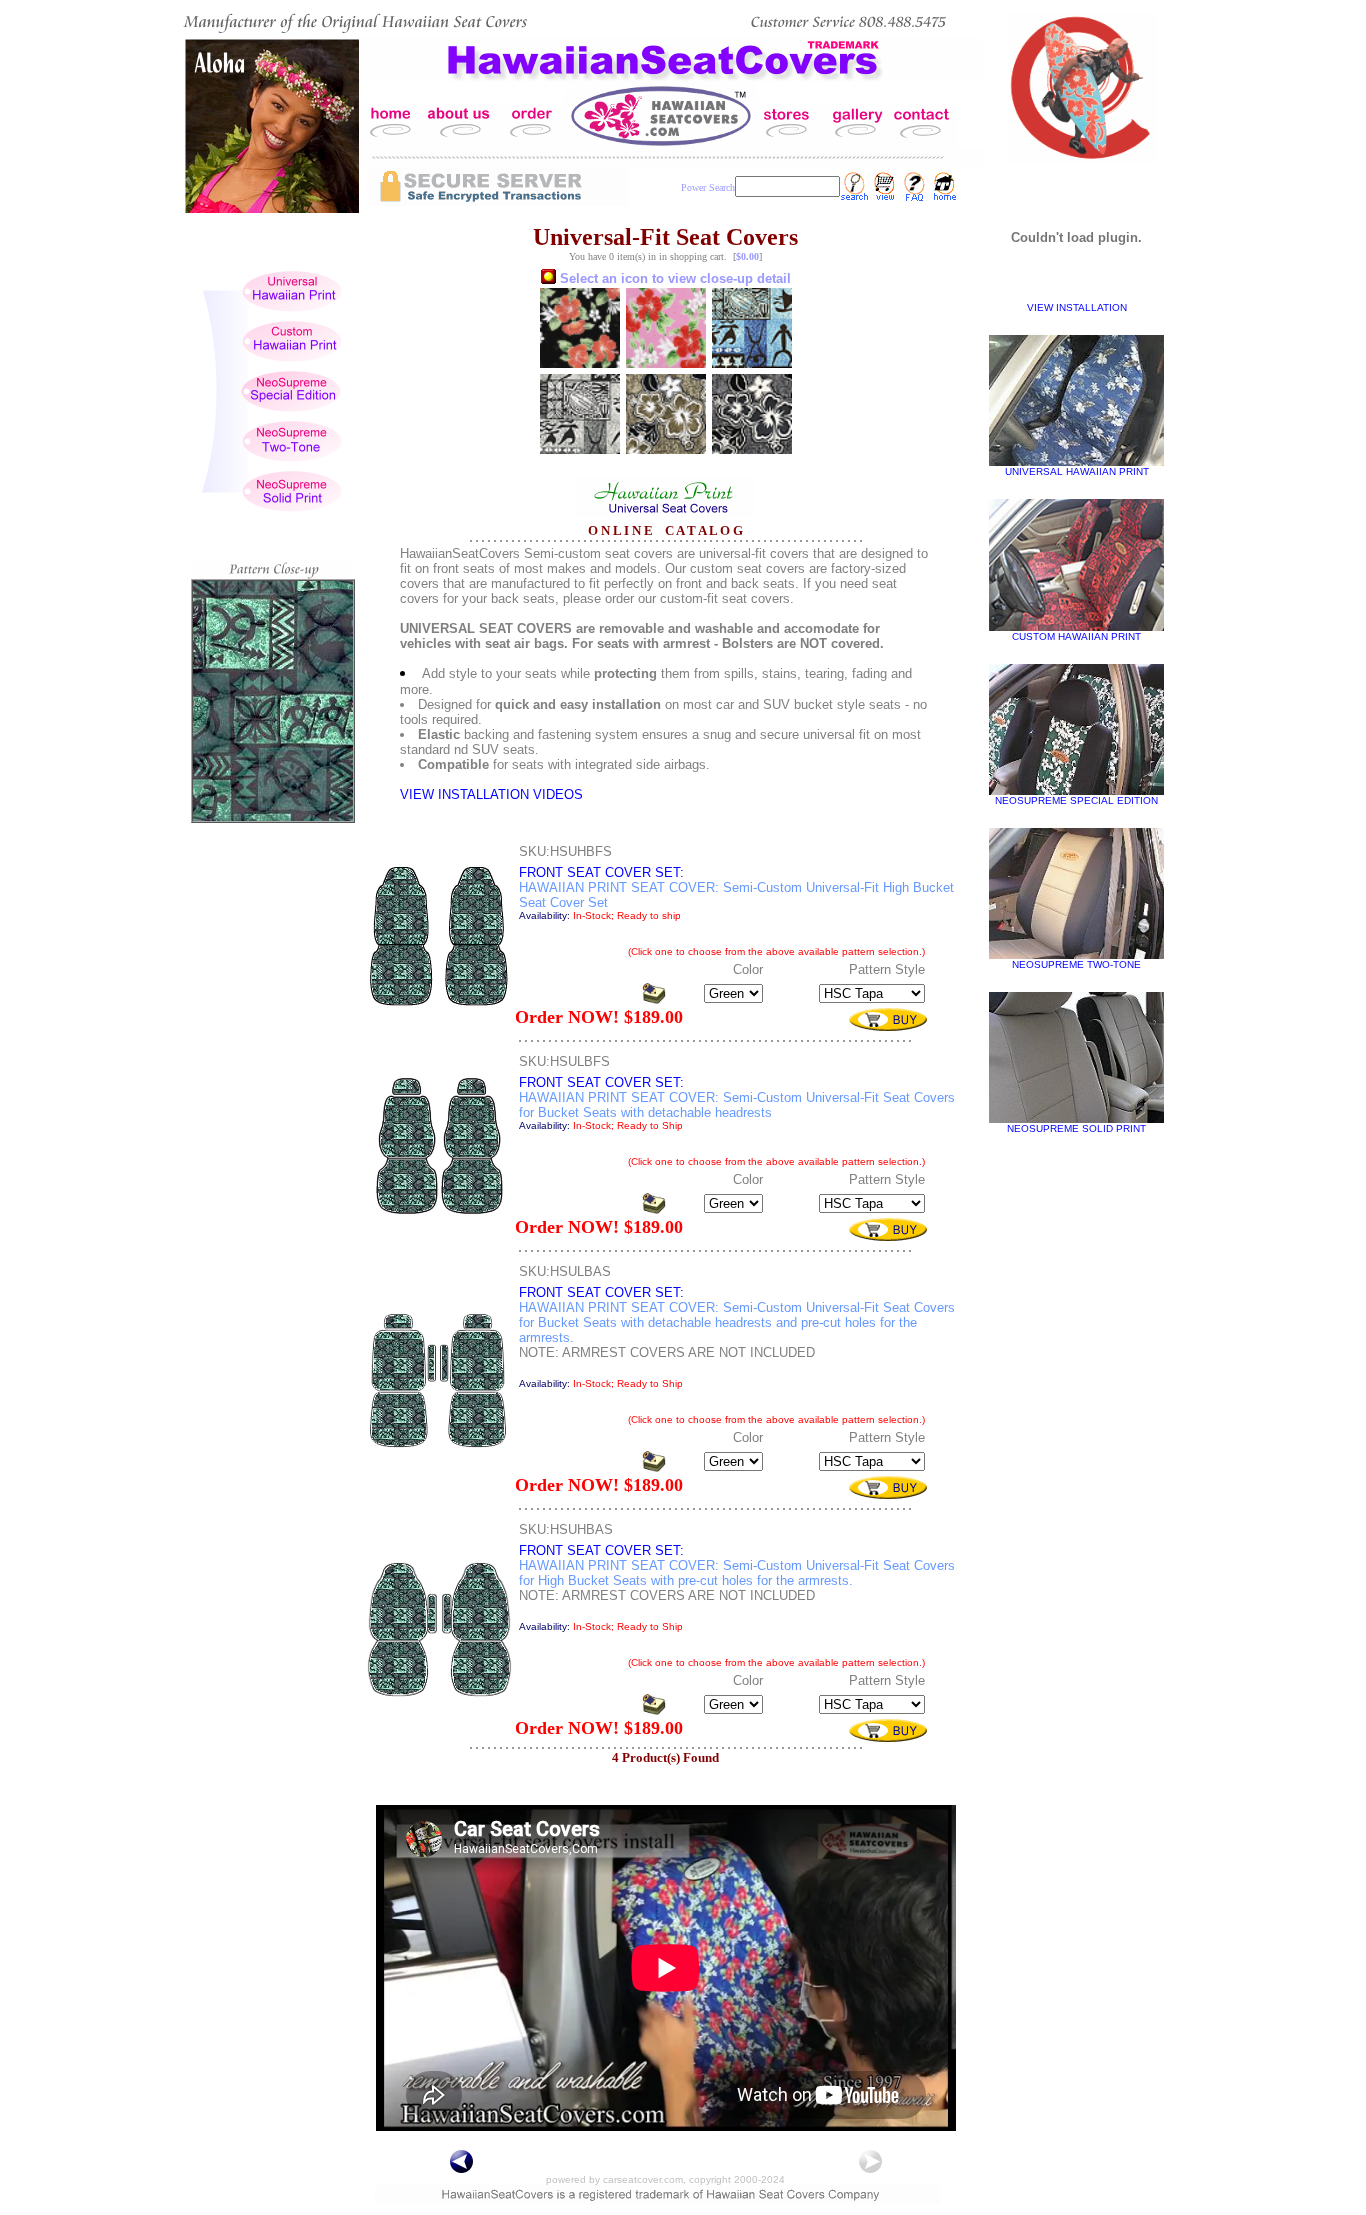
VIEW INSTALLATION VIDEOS (491, 794)
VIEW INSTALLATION (1077, 307)
